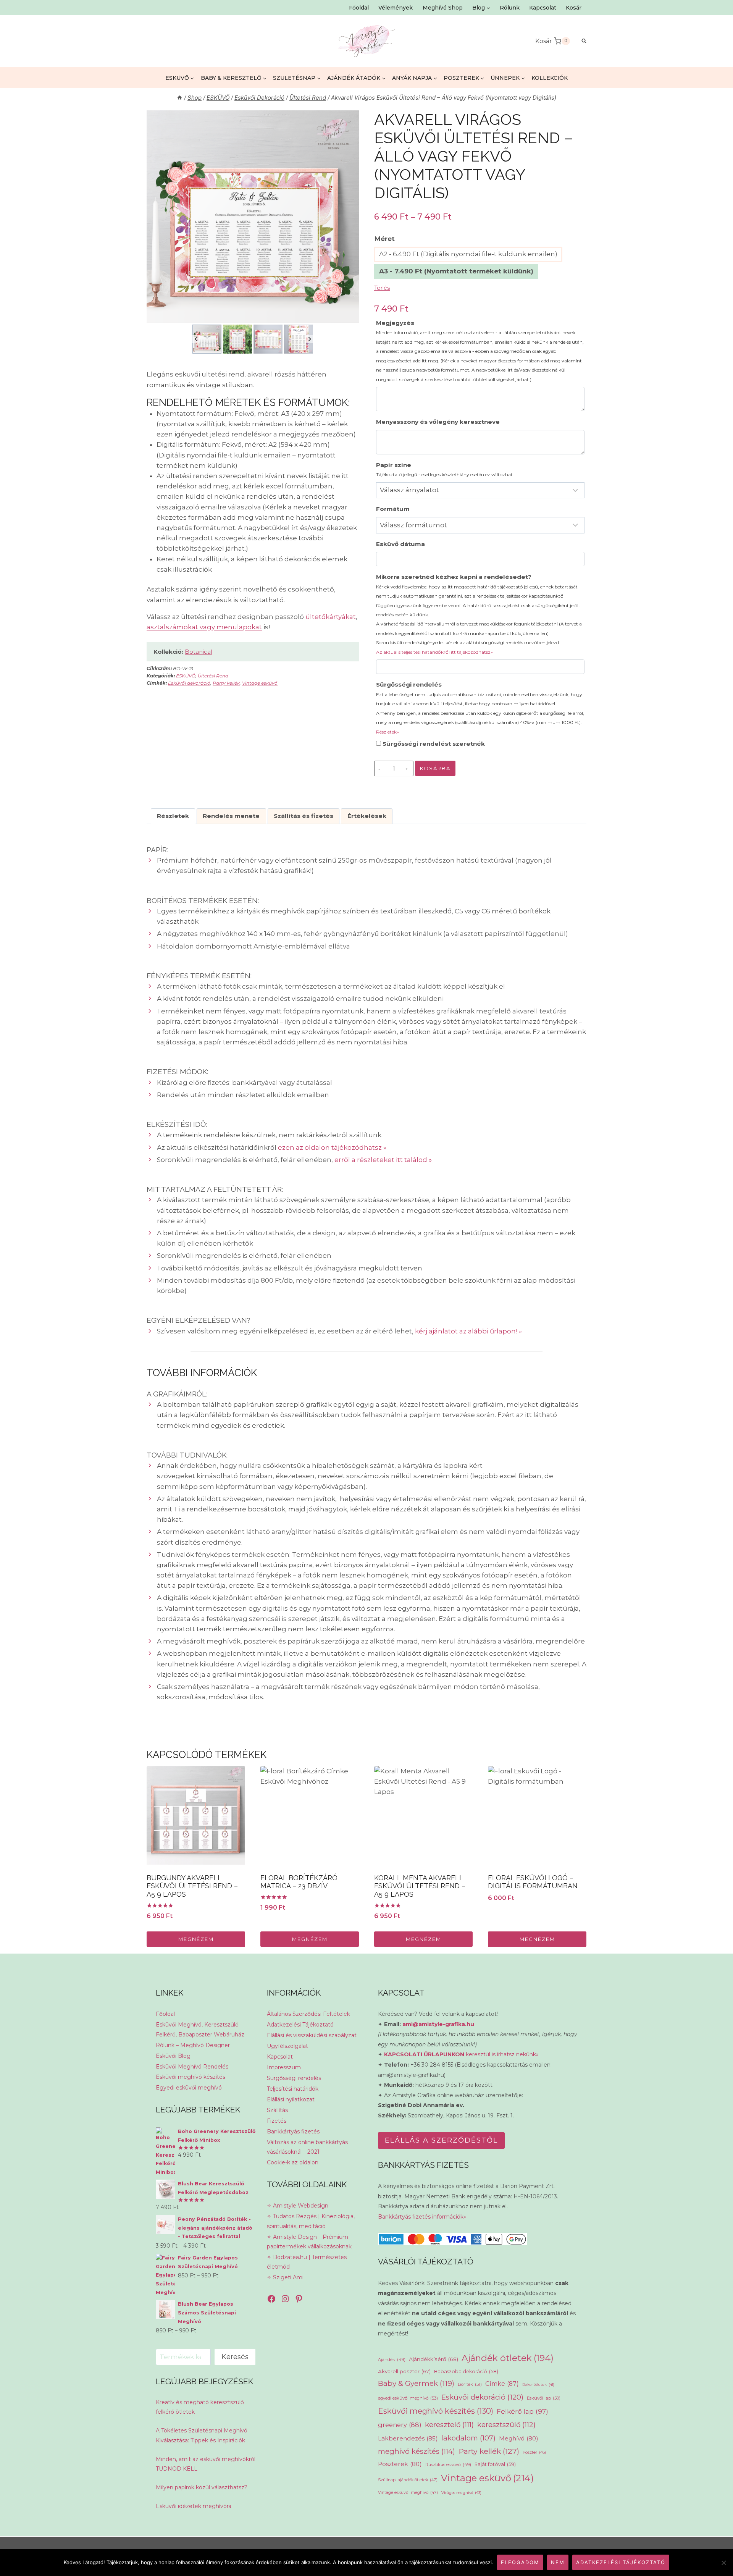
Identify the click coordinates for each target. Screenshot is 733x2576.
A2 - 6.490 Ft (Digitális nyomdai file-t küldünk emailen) (468, 254)
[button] (207, 339)
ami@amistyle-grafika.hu (438, 2024)
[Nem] (723, 2563)
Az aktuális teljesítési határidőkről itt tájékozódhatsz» (434, 652)
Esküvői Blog (173, 2056)
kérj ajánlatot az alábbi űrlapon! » (468, 1331)
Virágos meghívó (461, 2493)
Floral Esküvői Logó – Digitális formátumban (533, 1882)
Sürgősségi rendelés (480, 708)
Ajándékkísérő (434, 2359)
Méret (385, 239)
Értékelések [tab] (367, 816)
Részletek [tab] (173, 816)
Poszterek (400, 2464)
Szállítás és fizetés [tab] (304, 816)
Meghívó (519, 2438)
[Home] (180, 98)
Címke (502, 2384)
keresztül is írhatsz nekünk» (461, 2054)
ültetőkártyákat (331, 617)
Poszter (534, 2452)
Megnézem (196, 1939)
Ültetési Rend (213, 676)
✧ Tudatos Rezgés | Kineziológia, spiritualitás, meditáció (311, 2221)
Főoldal (359, 8)
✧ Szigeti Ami (285, 2277)
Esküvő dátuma (400, 544)
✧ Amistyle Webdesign (298, 2206)
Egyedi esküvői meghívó (189, 2088)
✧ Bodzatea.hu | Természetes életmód (307, 2262)
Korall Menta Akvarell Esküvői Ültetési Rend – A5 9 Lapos (420, 1886)
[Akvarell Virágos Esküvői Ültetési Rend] (253, 217)
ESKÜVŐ (186, 676)
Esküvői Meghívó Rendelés (192, 2067)
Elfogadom (520, 2562)
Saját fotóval (495, 2464)
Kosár (574, 8)
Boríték (470, 2384)
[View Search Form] (580, 41)
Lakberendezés (408, 2438)
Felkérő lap (522, 2411)
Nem (558, 2562)
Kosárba (435, 768)
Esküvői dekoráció (189, 683)
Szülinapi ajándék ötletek (408, 2480)
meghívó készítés (417, 2451)
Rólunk (510, 8)
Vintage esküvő (260, 683)
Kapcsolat (543, 8)
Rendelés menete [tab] (231, 816)
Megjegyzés (480, 351)
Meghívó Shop (443, 8)
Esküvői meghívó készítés (191, 2077)
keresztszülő (506, 2425)
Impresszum (284, 2067)
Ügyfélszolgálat (287, 2046)
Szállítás (277, 2110)
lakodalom (468, 2438)
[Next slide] (309, 339)
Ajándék (392, 2359)
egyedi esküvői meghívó (408, 2398)
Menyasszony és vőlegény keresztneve (438, 422)
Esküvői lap (544, 2398)
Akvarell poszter (404, 2371)
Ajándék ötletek (508, 2358)
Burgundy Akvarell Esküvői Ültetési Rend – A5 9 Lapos (192, 1886)
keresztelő (449, 2425)
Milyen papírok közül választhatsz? (202, 2487)
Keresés (235, 2357)
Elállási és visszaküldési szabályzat (312, 2035)
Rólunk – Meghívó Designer (193, 2045)
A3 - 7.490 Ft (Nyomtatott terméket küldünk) (456, 271)
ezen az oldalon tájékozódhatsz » (332, 1147)
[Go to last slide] (196, 339)
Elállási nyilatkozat (291, 2099)
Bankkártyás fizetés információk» (422, 2217)
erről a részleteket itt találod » (383, 1160)
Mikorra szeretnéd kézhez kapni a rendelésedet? (479, 614)
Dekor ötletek (538, 2384)
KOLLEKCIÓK (550, 78)
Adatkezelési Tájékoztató (300, 2025)
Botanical (199, 652)
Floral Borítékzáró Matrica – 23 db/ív (299, 1882)
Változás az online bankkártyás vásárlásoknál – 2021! (307, 2147)
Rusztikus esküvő (448, 2464)
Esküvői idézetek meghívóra (194, 2506)
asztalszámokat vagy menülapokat (204, 627)
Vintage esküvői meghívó (408, 2493)
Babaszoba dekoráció (466, 2372)
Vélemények (396, 8)
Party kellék (226, 683)
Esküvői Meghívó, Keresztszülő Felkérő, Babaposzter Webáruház (200, 2029)
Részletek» (387, 732)
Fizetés (277, 2121)
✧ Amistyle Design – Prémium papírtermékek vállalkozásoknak (309, 2242)
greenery (400, 2425)
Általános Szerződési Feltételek (308, 2014)
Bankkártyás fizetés (293, 2132)
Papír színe (444, 469)
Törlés (382, 288)
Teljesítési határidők (293, 2089)
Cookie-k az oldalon (293, 2162)
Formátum (393, 509)
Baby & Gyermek (416, 2383)
